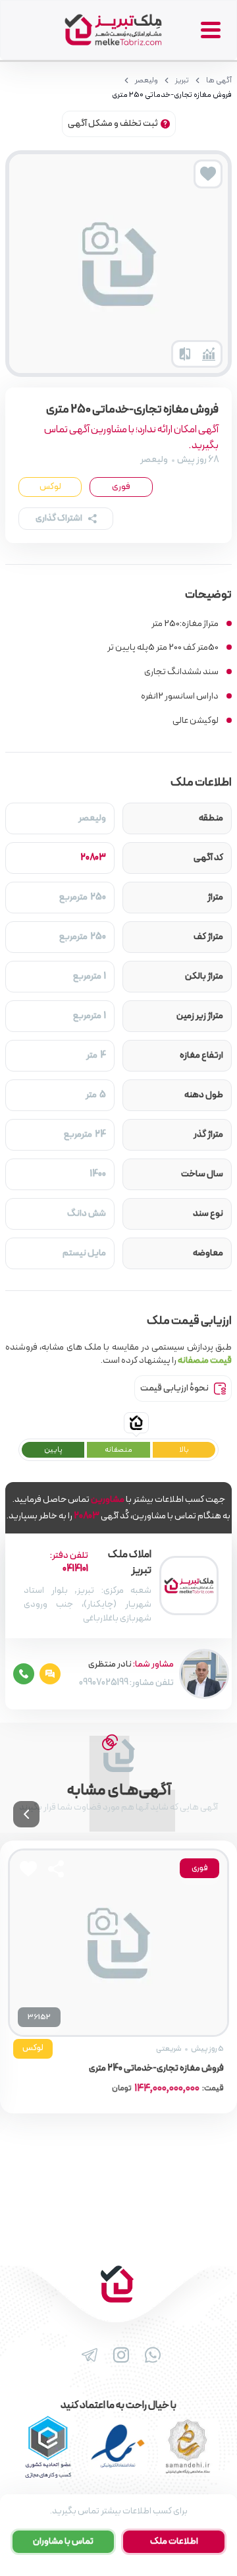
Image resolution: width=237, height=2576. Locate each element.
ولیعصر (146, 80)
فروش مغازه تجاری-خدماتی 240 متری (156, 2069)
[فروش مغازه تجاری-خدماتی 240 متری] (118, 1943)
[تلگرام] (87, 2355)
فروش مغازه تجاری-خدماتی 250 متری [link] (172, 95)
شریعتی (169, 2049)
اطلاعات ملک (174, 2541)
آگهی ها (219, 80)
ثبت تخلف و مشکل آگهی (113, 124)
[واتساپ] (150, 2355)
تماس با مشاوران (63, 2541)
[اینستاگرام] (118, 2355)
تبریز (182, 80)
